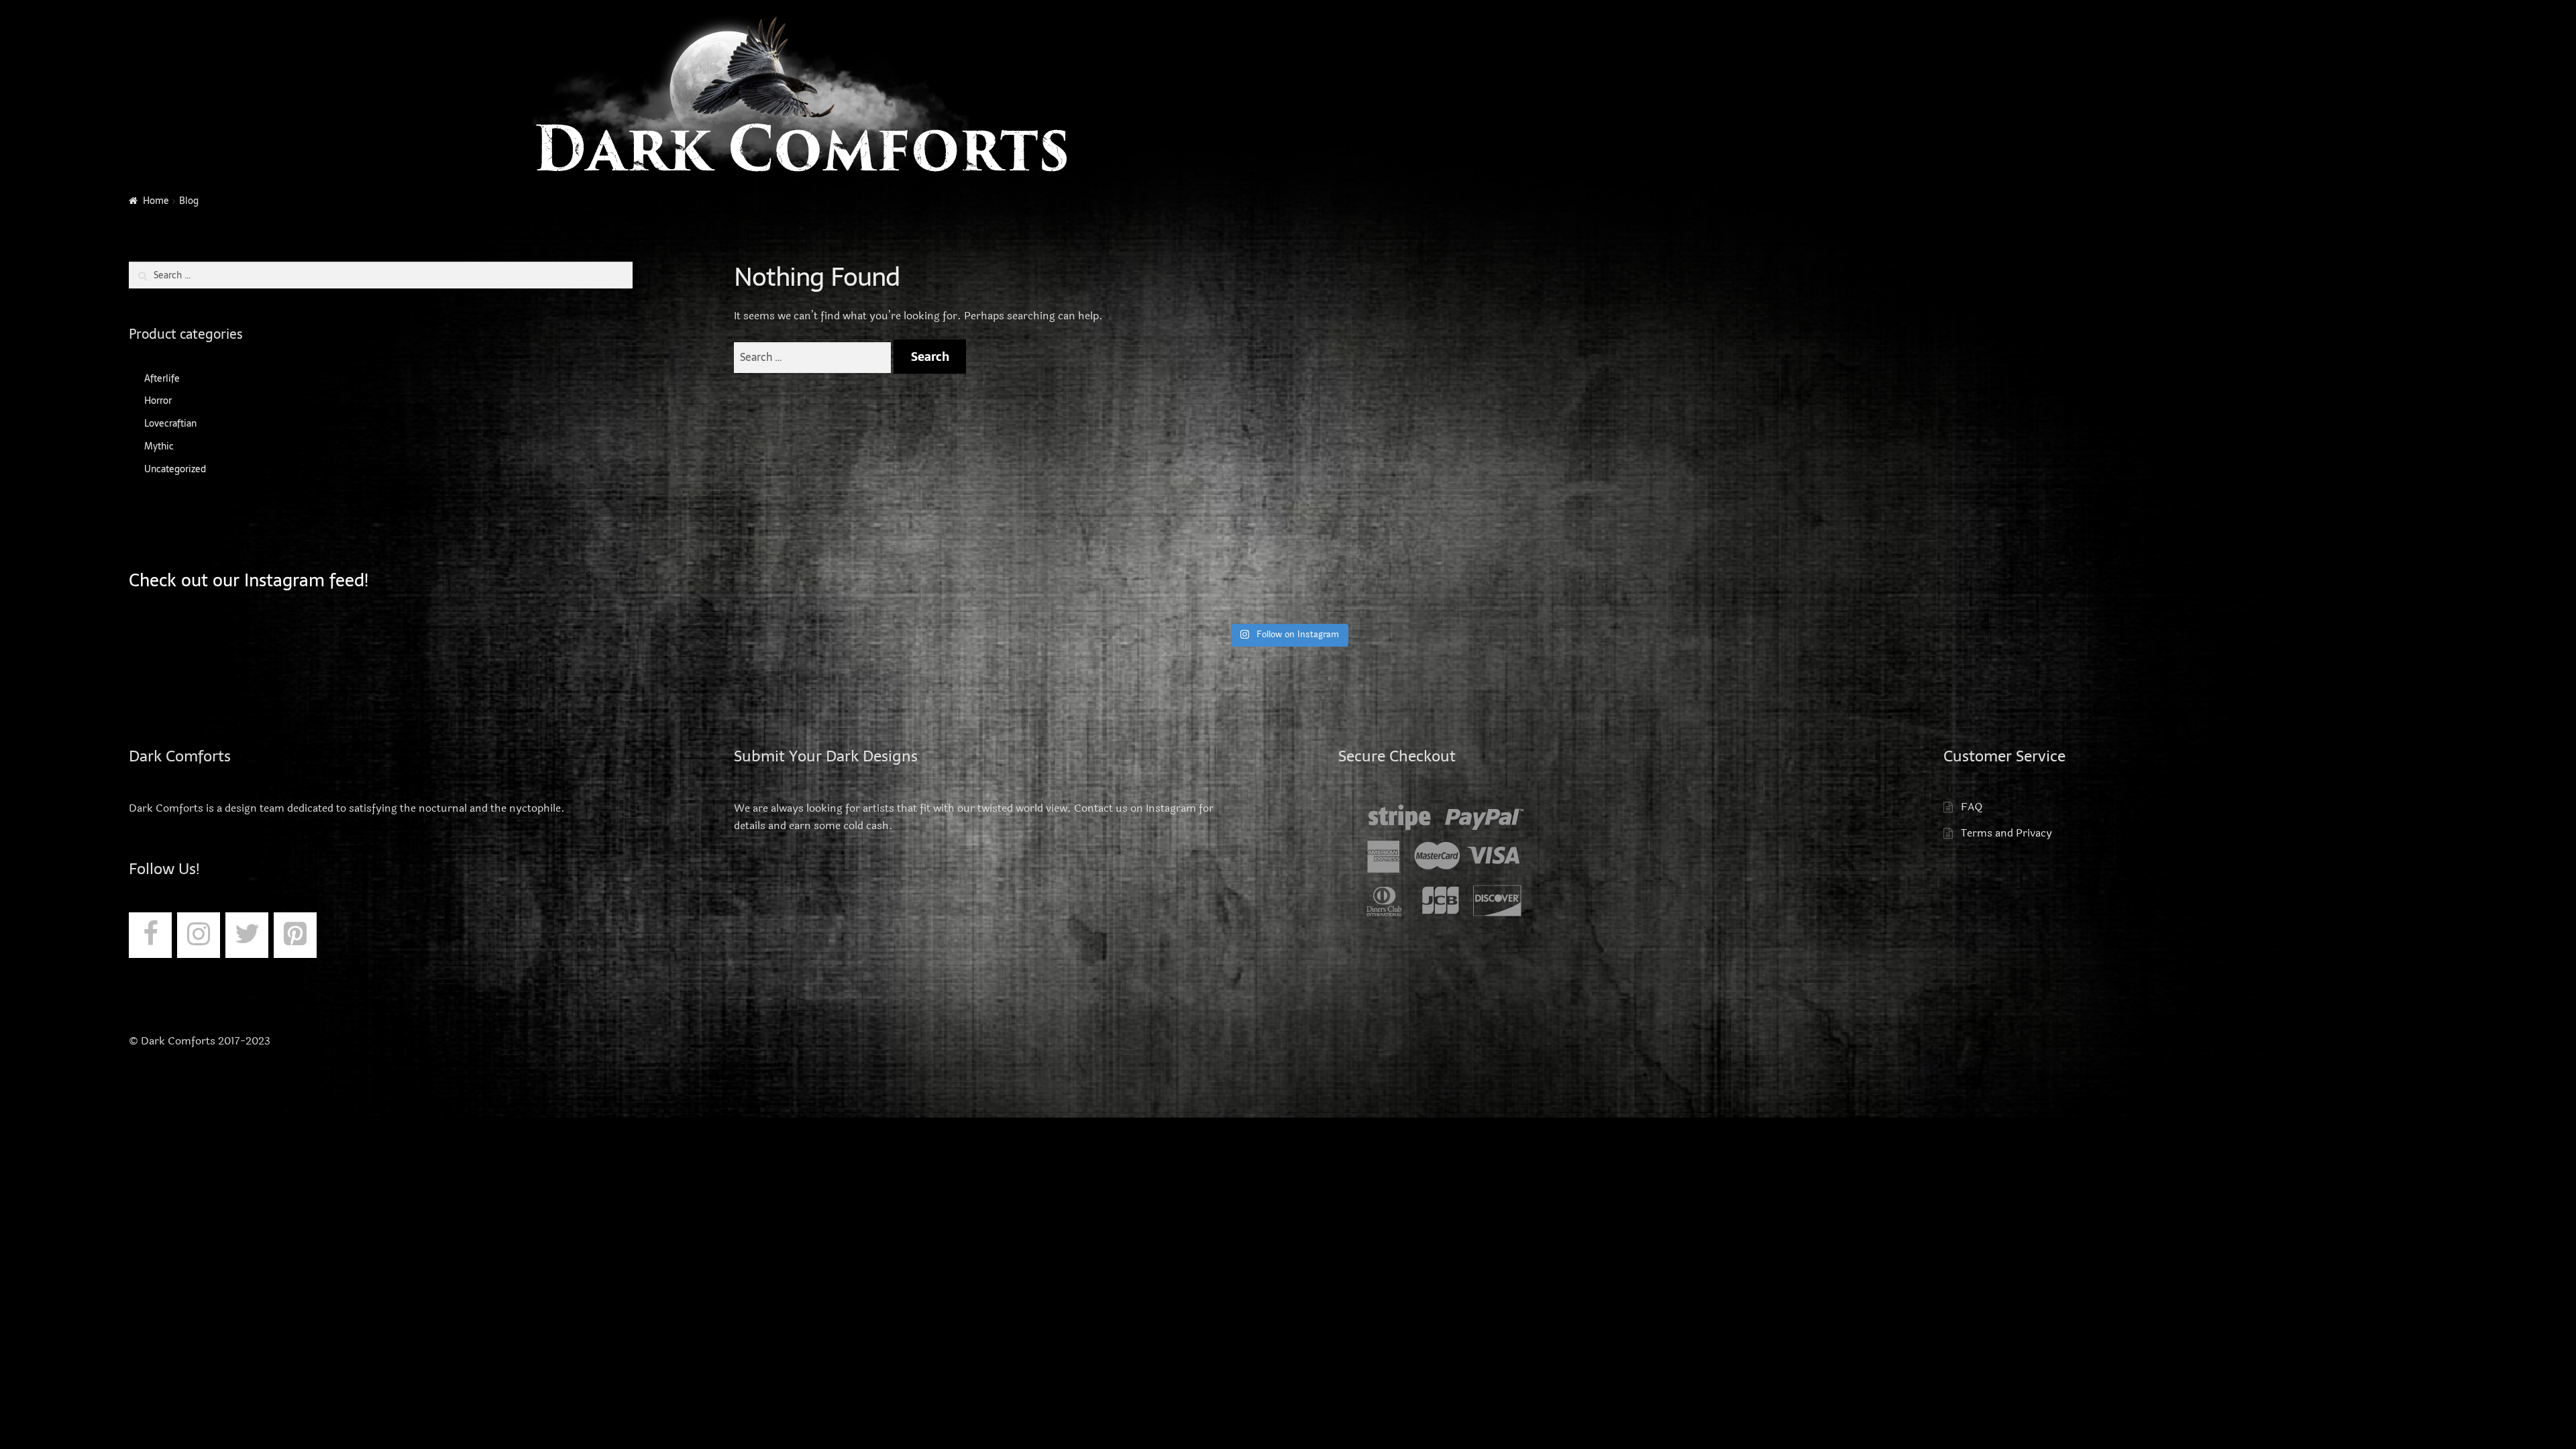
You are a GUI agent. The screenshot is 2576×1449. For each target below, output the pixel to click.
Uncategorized (175, 469)
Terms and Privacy (2006, 833)
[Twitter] (247, 935)
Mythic (159, 446)
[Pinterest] (295, 935)
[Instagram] (199, 935)
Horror (158, 400)
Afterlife (162, 378)
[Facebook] (150, 935)
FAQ (1972, 807)
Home (156, 201)
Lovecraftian (170, 423)
